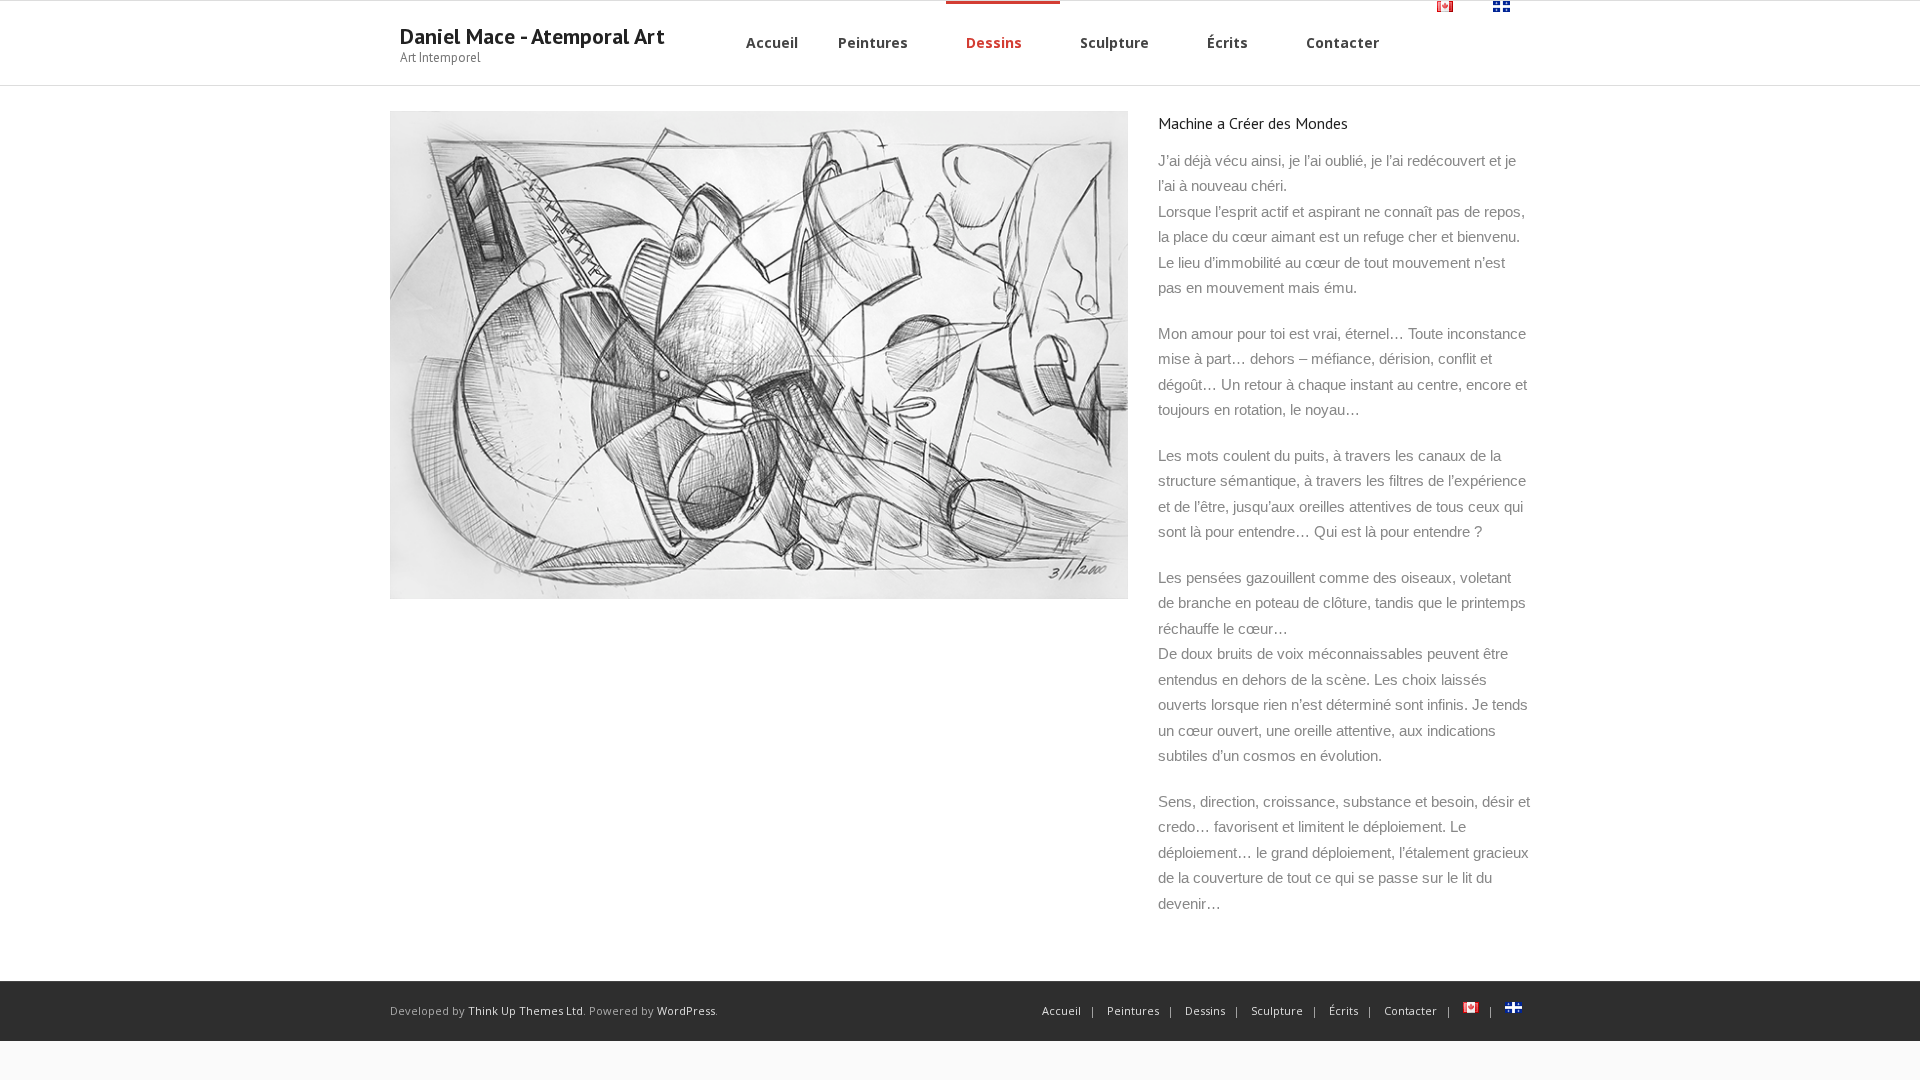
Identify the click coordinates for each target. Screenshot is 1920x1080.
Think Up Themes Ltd (525, 1010)
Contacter (1410, 1010)
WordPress (686, 1010)
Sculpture (1277, 1010)
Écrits (1343, 1010)
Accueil (1061, 1010)
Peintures (1133, 1010)
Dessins (1205, 1010)
